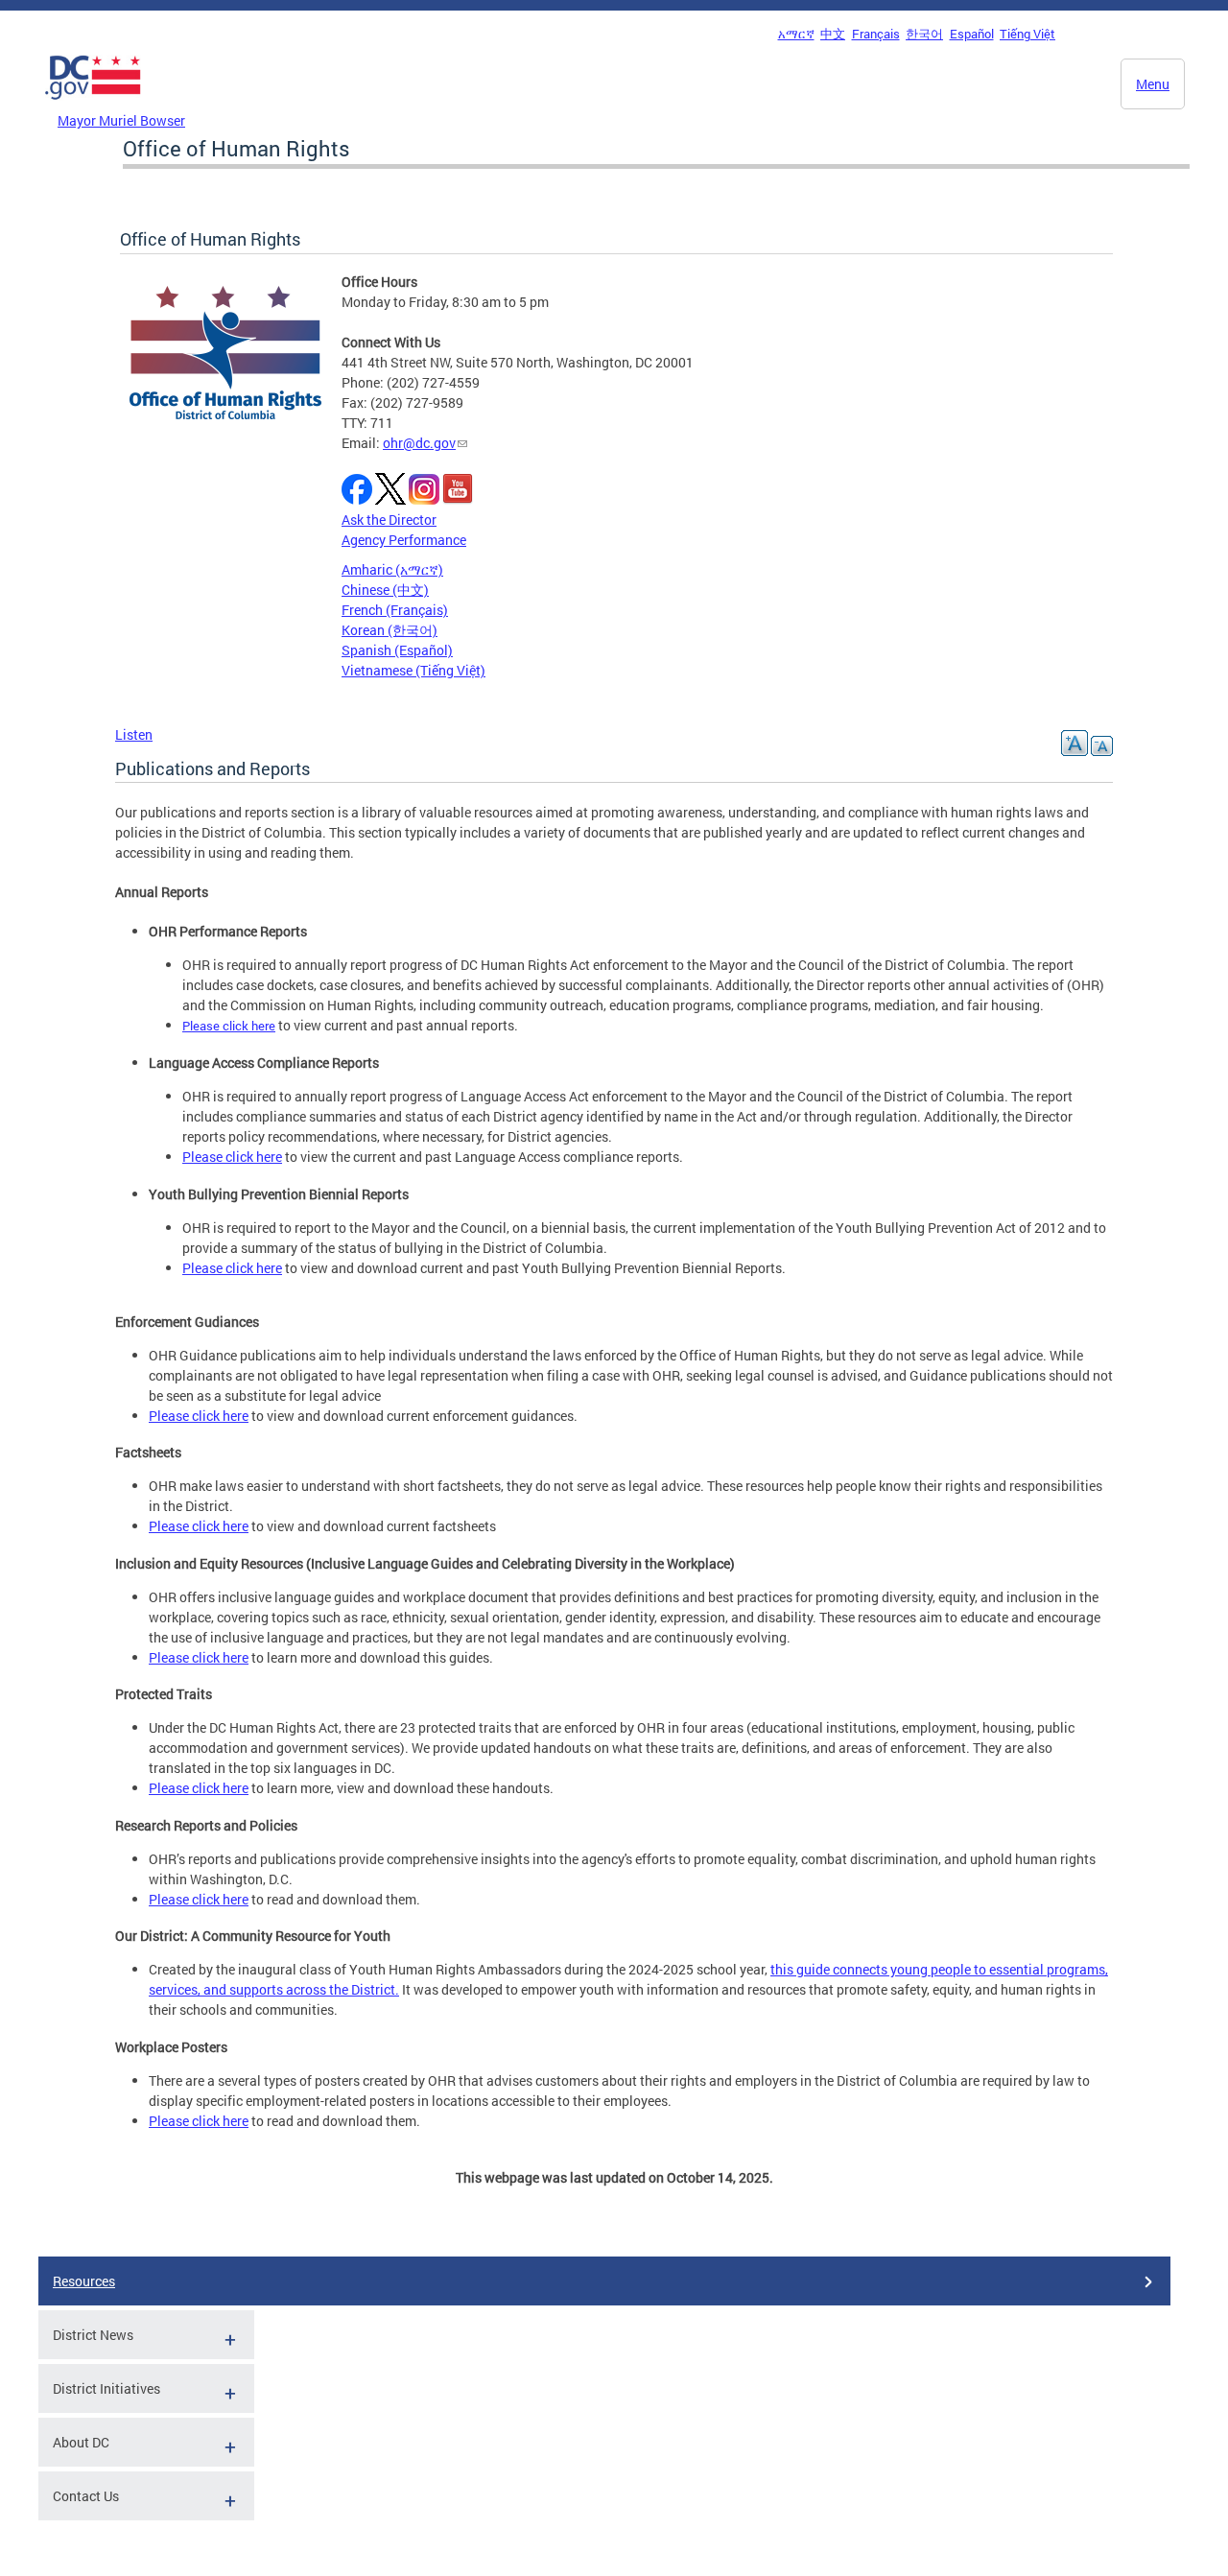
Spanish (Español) (397, 650)
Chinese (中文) (385, 590)
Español (972, 34)
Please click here (229, 1026)
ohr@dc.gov (419, 443)
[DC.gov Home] (93, 105)
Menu (1153, 84)
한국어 (924, 34)
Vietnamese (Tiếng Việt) (413, 670)
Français (876, 34)
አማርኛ (796, 34)
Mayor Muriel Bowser (121, 120)
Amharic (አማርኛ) (392, 569)
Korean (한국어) (390, 630)
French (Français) (395, 610)
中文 (833, 34)
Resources (84, 2281)
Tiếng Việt (1027, 34)
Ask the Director (389, 520)
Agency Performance (404, 540)
